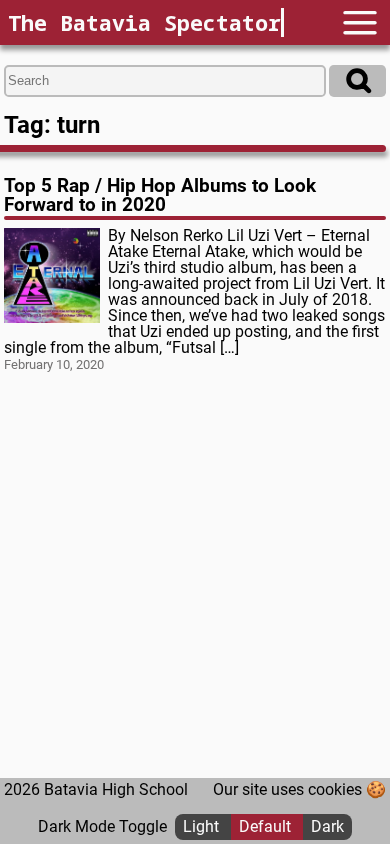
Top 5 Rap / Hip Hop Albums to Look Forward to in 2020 (160, 195)
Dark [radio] (327, 826)
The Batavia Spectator (144, 22)
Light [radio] (203, 826)
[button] (360, 22)
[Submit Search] (357, 81)
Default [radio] (267, 826)
